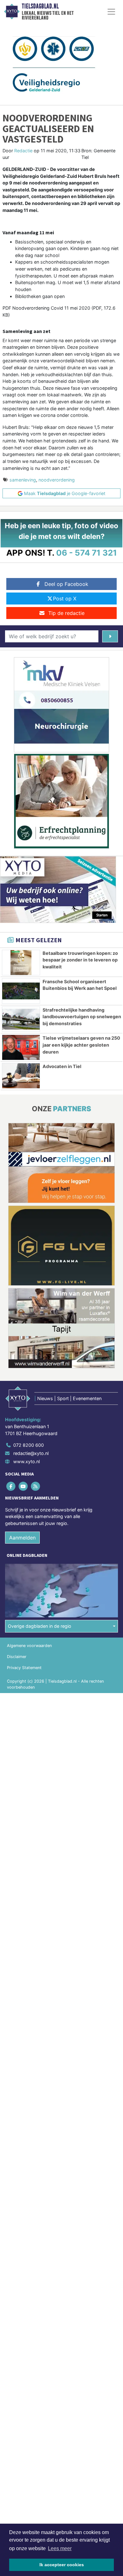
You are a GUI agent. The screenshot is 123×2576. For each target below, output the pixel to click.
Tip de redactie (66, 613)
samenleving (23, 480)
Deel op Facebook (66, 584)
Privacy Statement (24, 1668)
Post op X (65, 599)
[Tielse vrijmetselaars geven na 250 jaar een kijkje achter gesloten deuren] (21, 1047)
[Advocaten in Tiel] (21, 1076)
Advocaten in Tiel (62, 1066)
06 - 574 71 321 (87, 553)
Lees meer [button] (60, 2548)
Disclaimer (17, 1657)
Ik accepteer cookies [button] (62, 2565)
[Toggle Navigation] (111, 12)
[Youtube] (23, 1486)
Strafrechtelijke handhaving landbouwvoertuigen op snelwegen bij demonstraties (82, 1017)
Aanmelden (22, 1538)
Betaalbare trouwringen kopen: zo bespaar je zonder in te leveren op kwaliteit (80, 960)
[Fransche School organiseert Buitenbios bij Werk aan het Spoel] (21, 991)
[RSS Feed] (36, 1486)
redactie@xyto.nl (31, 1453)
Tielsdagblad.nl (40, 6)
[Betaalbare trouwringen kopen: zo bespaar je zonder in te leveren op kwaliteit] (21, 963)
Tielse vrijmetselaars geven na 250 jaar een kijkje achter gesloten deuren (81, 1045)
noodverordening (57, 480)
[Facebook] (11, 1486)
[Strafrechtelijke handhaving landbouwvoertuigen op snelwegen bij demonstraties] (21, 1019)
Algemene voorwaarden (29, 1646)
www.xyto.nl (26, 1461)
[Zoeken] (110, 636)
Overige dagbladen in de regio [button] (40, 1626)
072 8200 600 (29, 1445)
